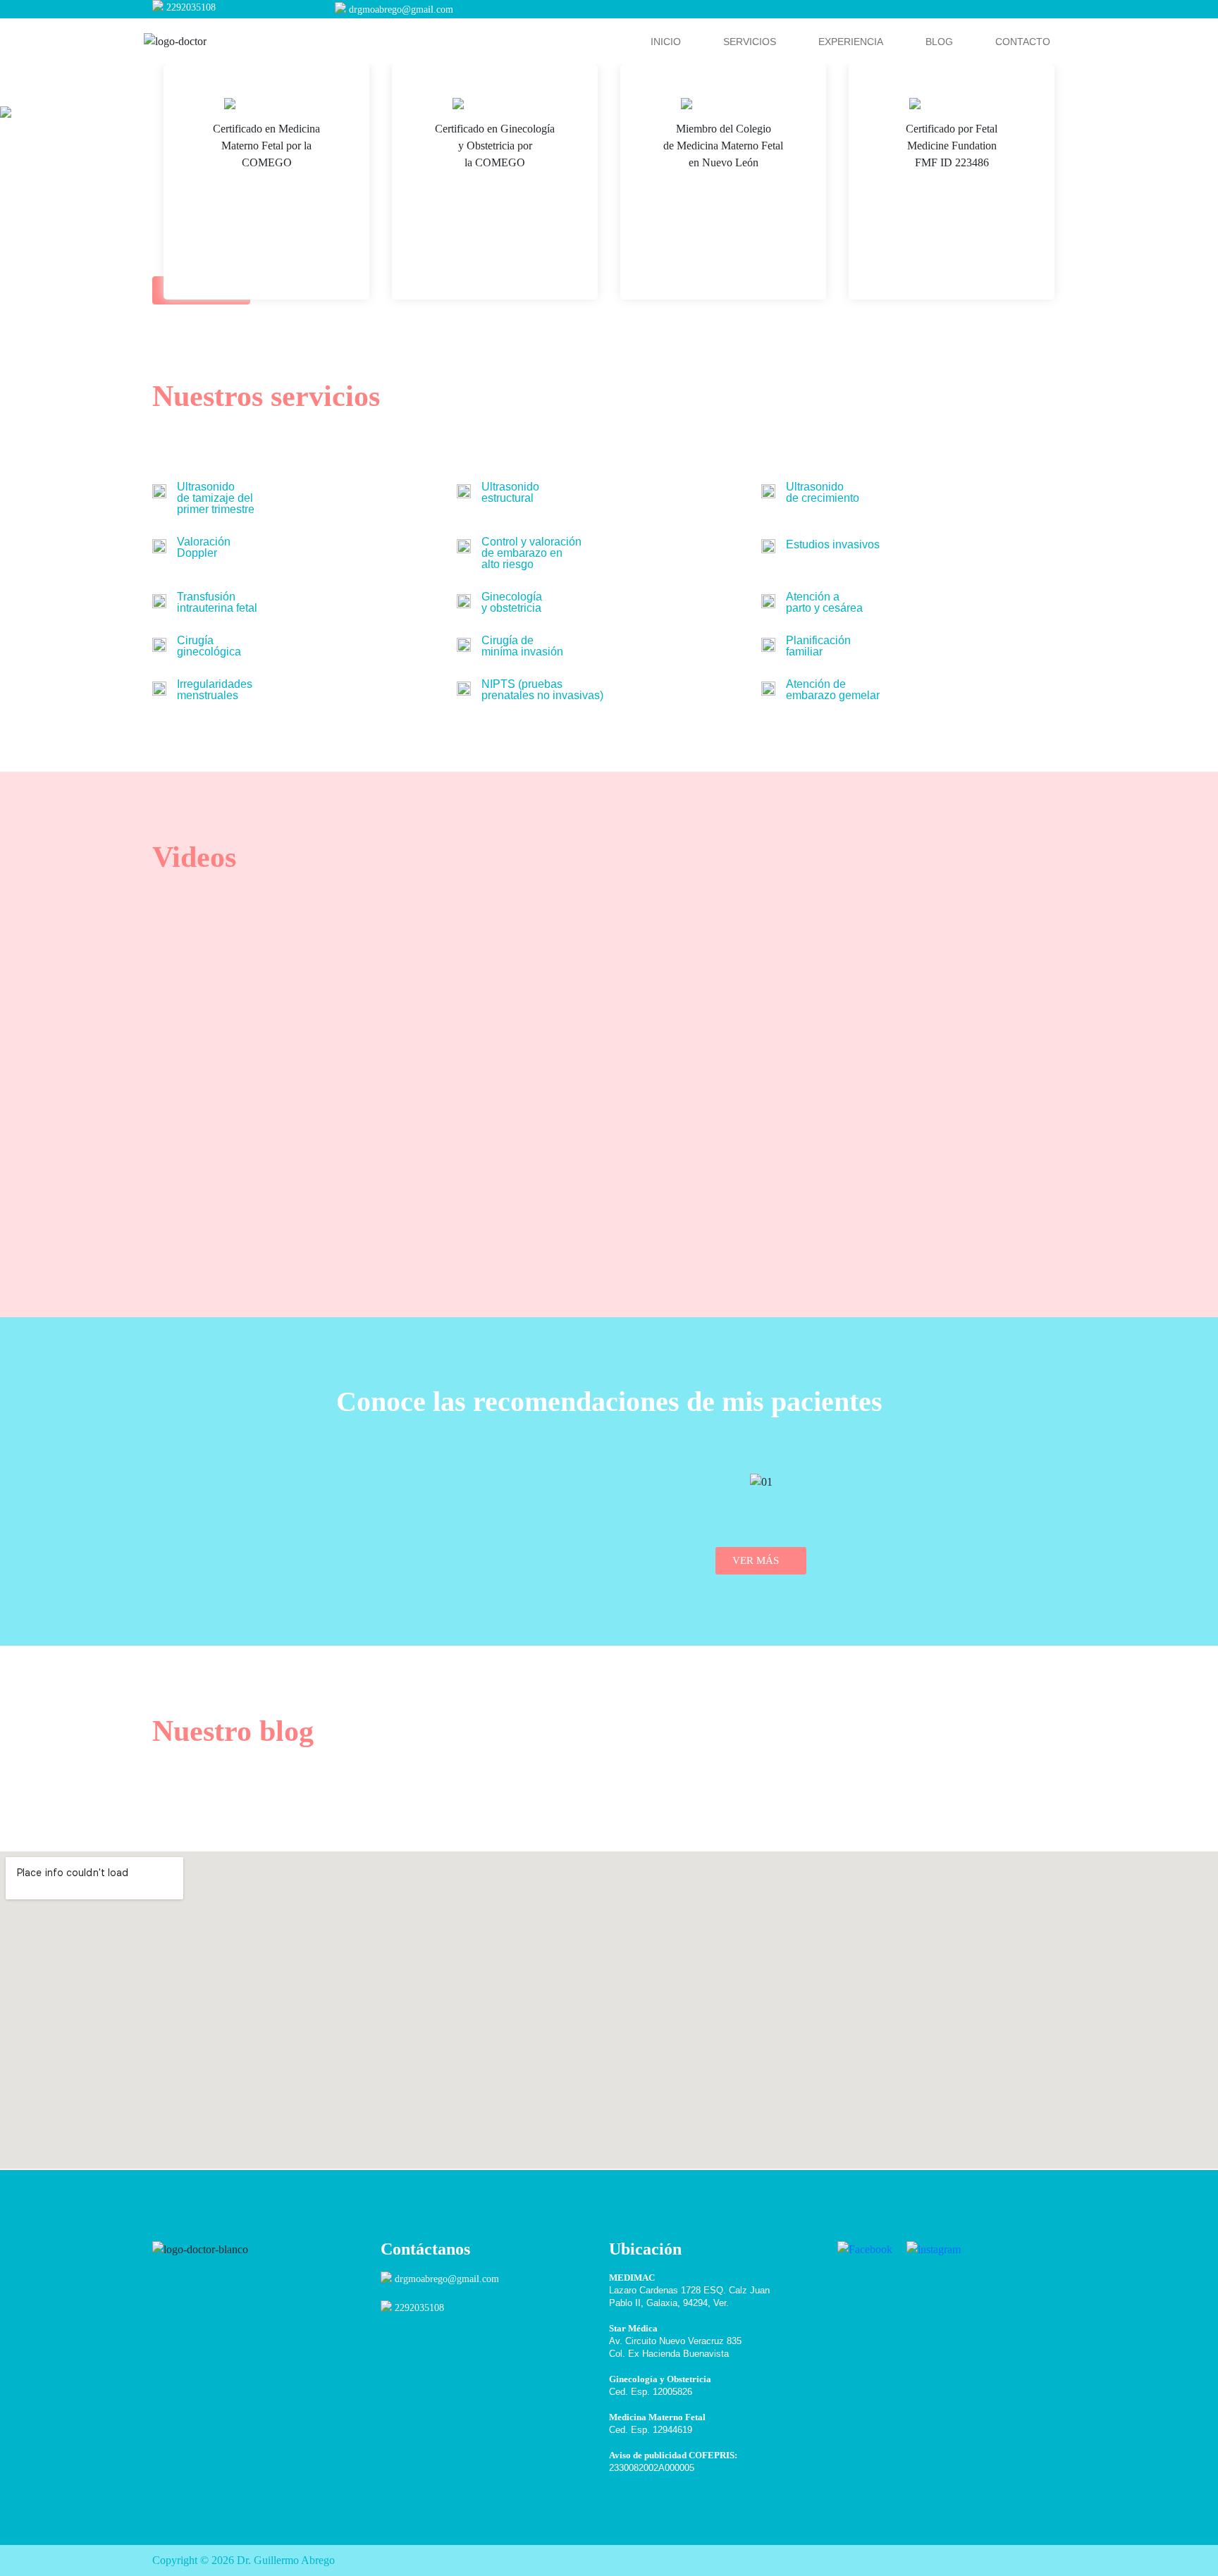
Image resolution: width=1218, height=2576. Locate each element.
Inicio (666, 42)
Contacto (1023, 42)
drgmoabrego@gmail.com (401, 10)
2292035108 (191, 7)
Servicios (750, 42)
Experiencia (851, 42)
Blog (939, 42)
